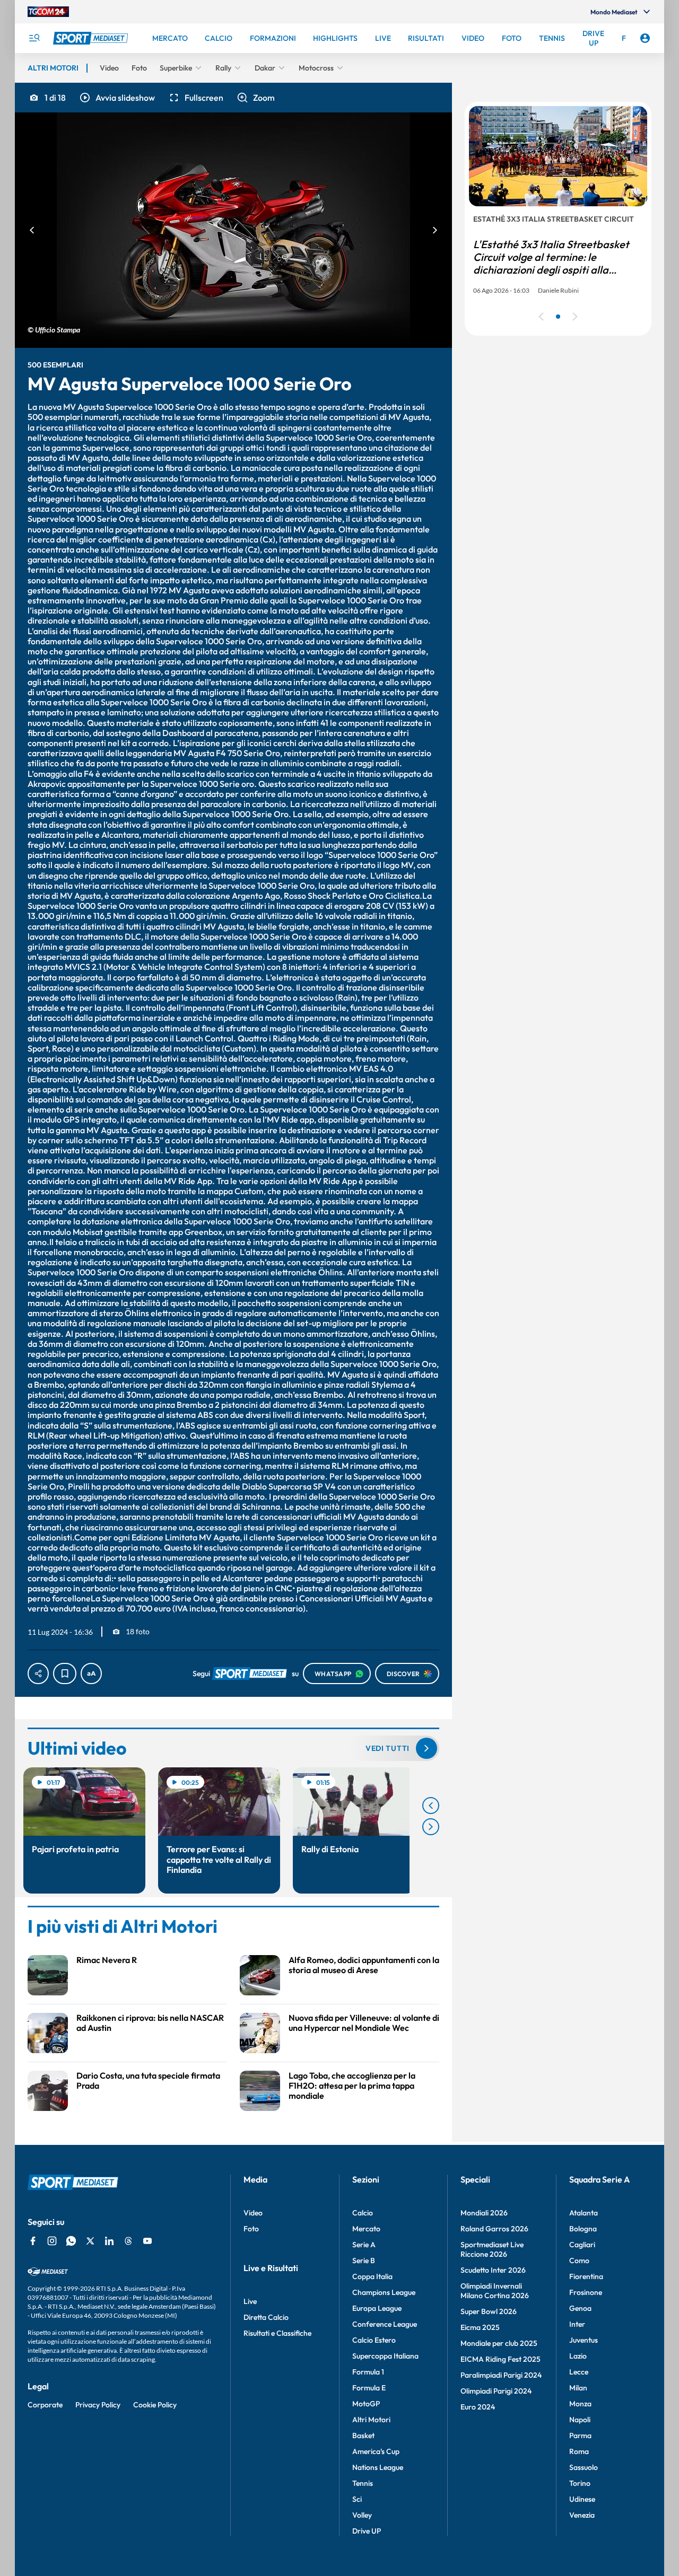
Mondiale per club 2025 (499, 2343)
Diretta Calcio (266, 2317)
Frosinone (586, 2292)
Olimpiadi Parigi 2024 (496, 2391)
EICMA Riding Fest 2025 (500, 2359)
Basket (363, 2435)
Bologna (583, 2229)
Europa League (377, 2308)
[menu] (34, 38)
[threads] (128, 2241)
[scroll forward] (431, 1827)
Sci (357, 2499)
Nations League (378, 2467)
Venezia (582, 2515)
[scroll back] (431, 1806)
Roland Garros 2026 (494, 2229)
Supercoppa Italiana (385, 2356)
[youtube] (147, 2241)
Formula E (369, 2388)
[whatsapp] (71, 2241)
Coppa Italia (372, 2276)
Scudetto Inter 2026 (493, 2270)
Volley (362, 2515)
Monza (580, 2404)
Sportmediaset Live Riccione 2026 (492, 2249)
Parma (580, 2435)
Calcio (363, 2213)
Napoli (580, 2420)
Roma (579, 2451)
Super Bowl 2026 (489, 2311)
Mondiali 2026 (484, 2213)
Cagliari (582, 2245)
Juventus (584, 2340)
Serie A (364, 2245)
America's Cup (376, 2451)
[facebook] (33, 2241)
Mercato (366, 2229)
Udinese (582, 2499)
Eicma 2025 (480, 2327)
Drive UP (367, 2531)
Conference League (385, 2324)
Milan (578, 2388)
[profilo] (645, 38)
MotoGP (366, 2404)
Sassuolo (584, 2467)
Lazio (578, 2356)
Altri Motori (371, 2420)
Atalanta (584, 2213)
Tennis (363, 2483)
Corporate (45, 2405)
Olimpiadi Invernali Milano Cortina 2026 (495, 2291)
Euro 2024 (478, 2407)
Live (250, 2301)
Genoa (580, 2308)
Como (579, 2260)
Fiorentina (586, 2276)
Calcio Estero (374, 2340)
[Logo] (92, 38)
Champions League (384, 2292)
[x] (90, 2241)
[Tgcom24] (48, 12)
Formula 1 (368, 2372)
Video (253, 2213)
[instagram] (52, 2241)
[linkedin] (109, 2241)
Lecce (579, 2372)
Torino (580, 2483)
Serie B (364, 2260)
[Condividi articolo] (38, 1673)
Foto (251, 2229)
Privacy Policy (98, 2405)
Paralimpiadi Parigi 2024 (501, 2375)
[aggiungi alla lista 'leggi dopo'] (65, 1673)
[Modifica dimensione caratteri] (91, 1673)
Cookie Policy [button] (155, 2405)
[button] (117, 98)
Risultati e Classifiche (277, 2333)
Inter (577, 2324)
